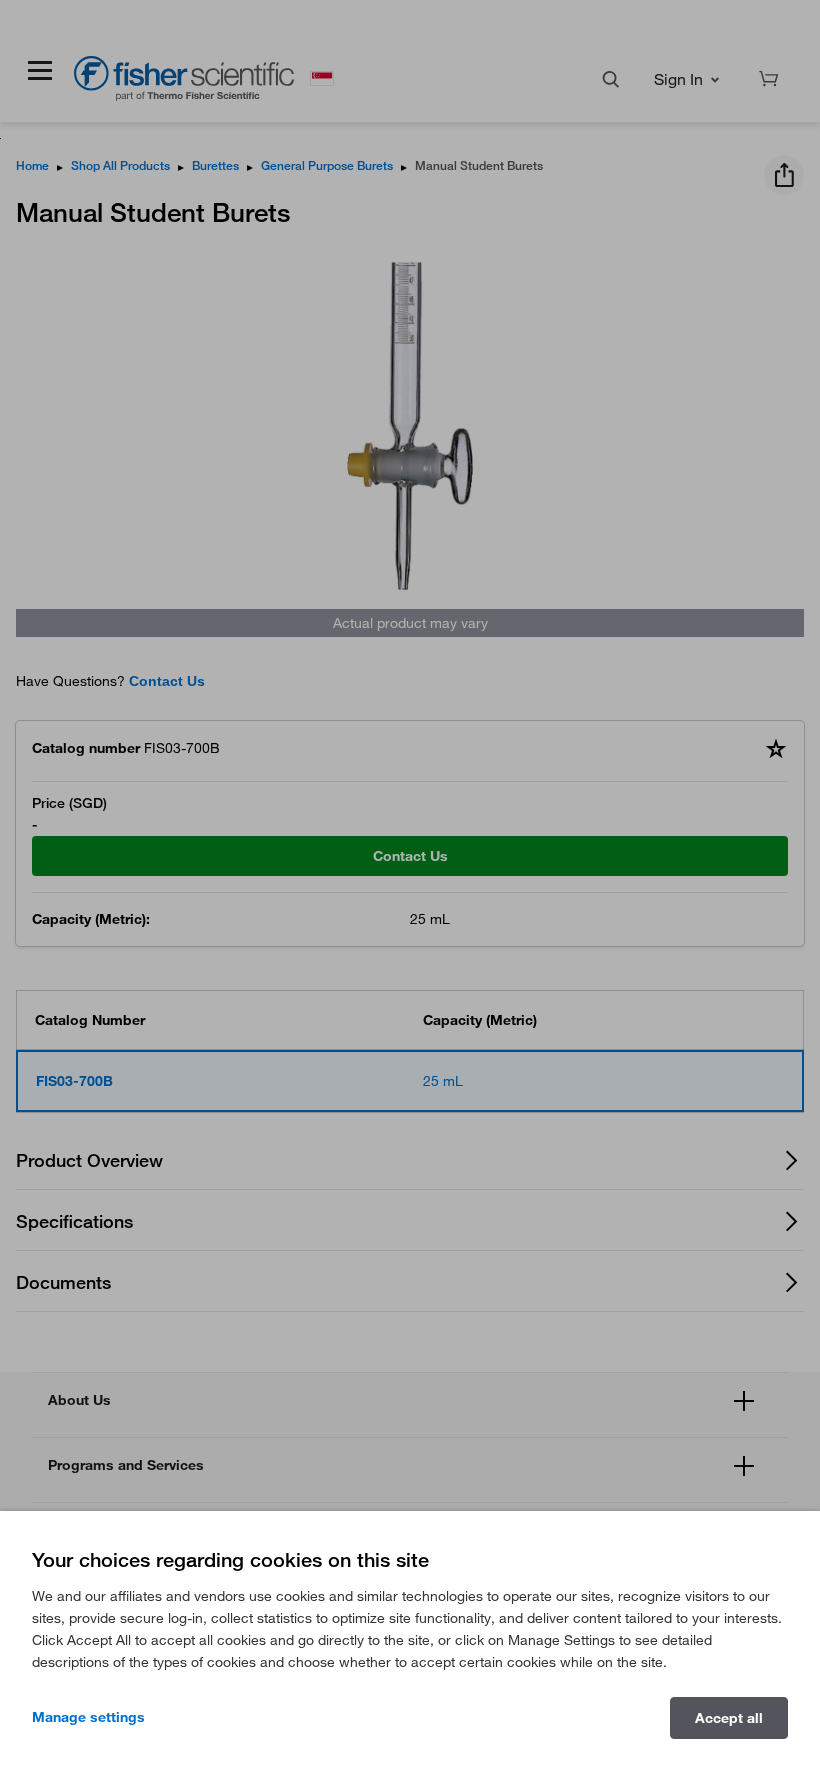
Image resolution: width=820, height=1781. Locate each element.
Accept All (729, 1718)
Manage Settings (88, 1717)
